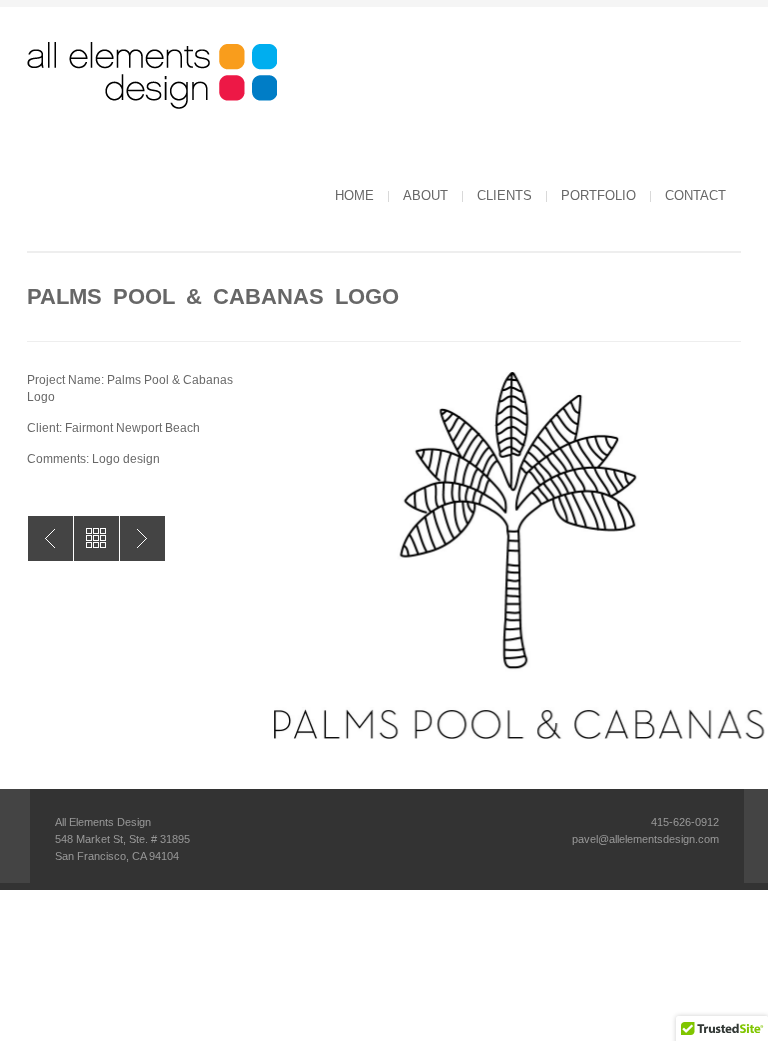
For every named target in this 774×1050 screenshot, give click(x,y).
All (96, 538)
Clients (504, 195)
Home (354, 195)
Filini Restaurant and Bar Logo (142, 538)
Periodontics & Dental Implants (50, 538)
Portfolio (598, 195)
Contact (695, 195)
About (425, 195)
